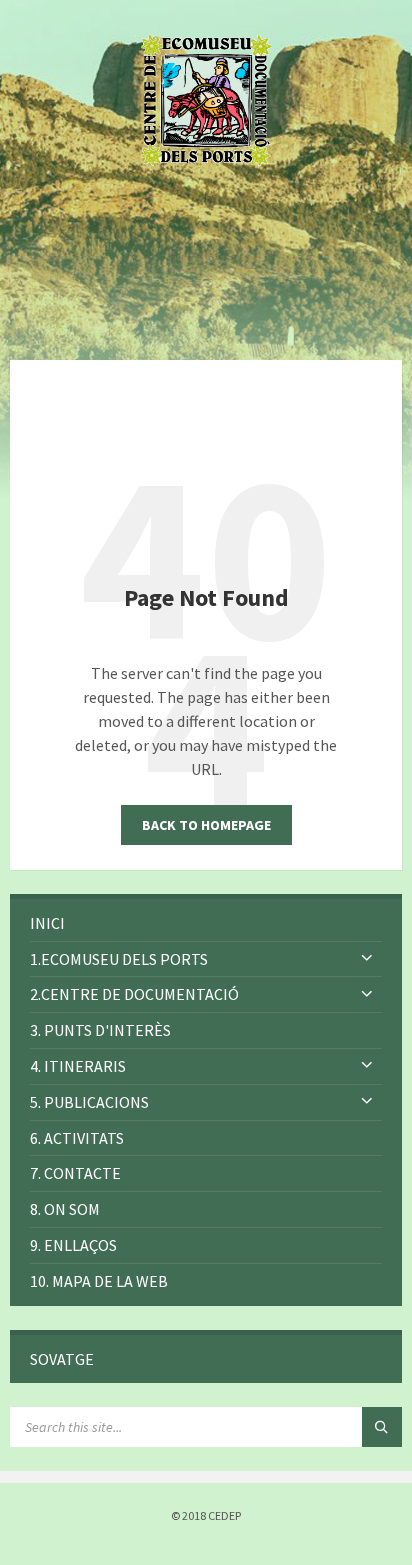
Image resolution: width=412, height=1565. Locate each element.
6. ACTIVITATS (77, 1138)
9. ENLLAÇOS (73, 1245)
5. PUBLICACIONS (89, 1102)
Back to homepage (206, 825)
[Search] (382, 1427)
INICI (47, 923)
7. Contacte (75, 1173)
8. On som (65, 1209)
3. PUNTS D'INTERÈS (100, 1030)
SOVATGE (62, 1359)
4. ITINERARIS (78, 1066)
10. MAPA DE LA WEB (99, 1281)
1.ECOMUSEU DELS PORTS (119, 959)
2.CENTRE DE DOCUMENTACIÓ (134, 994)
